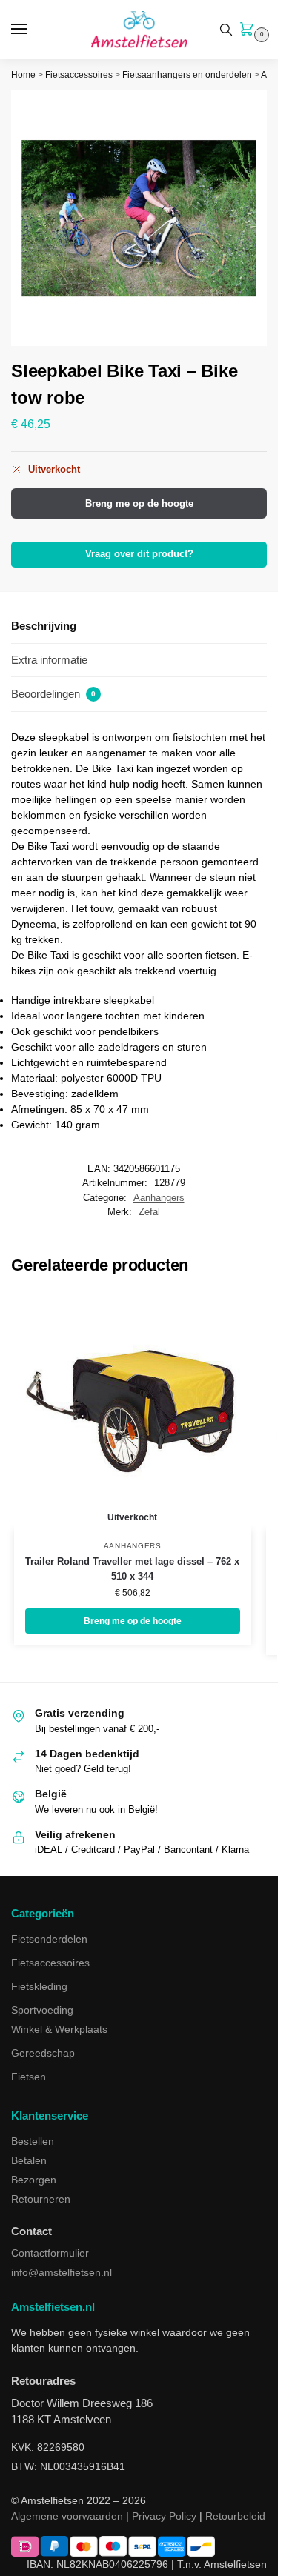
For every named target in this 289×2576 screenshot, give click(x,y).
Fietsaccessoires (79, 75)
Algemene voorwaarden (67, 2516)
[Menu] (33, 30)
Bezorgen (34, 2180)
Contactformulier (50, 2253)
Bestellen (33, 2141)
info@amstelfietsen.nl (62, 2272)
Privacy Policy (164, 2516)
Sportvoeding (42, 2010)
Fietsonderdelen (49, 1939)
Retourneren (41, 2199)
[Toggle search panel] (226, 30)
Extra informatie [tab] (49, 660)
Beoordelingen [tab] (53, 694)
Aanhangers (159, 1198)
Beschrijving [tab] (44, 626)
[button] (250, 30)
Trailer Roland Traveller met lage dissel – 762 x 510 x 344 (132, 1569)
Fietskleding (39, 1986)
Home (23, 75)
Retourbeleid (235, 2516)
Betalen (29, 2160)
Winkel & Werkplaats (59, 2029)
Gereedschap (43, 2053)
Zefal (149, 1212)
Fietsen (29, 2077)
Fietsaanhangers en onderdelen (187, 75)
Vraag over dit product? (139, 554)
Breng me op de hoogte (139, 503)
